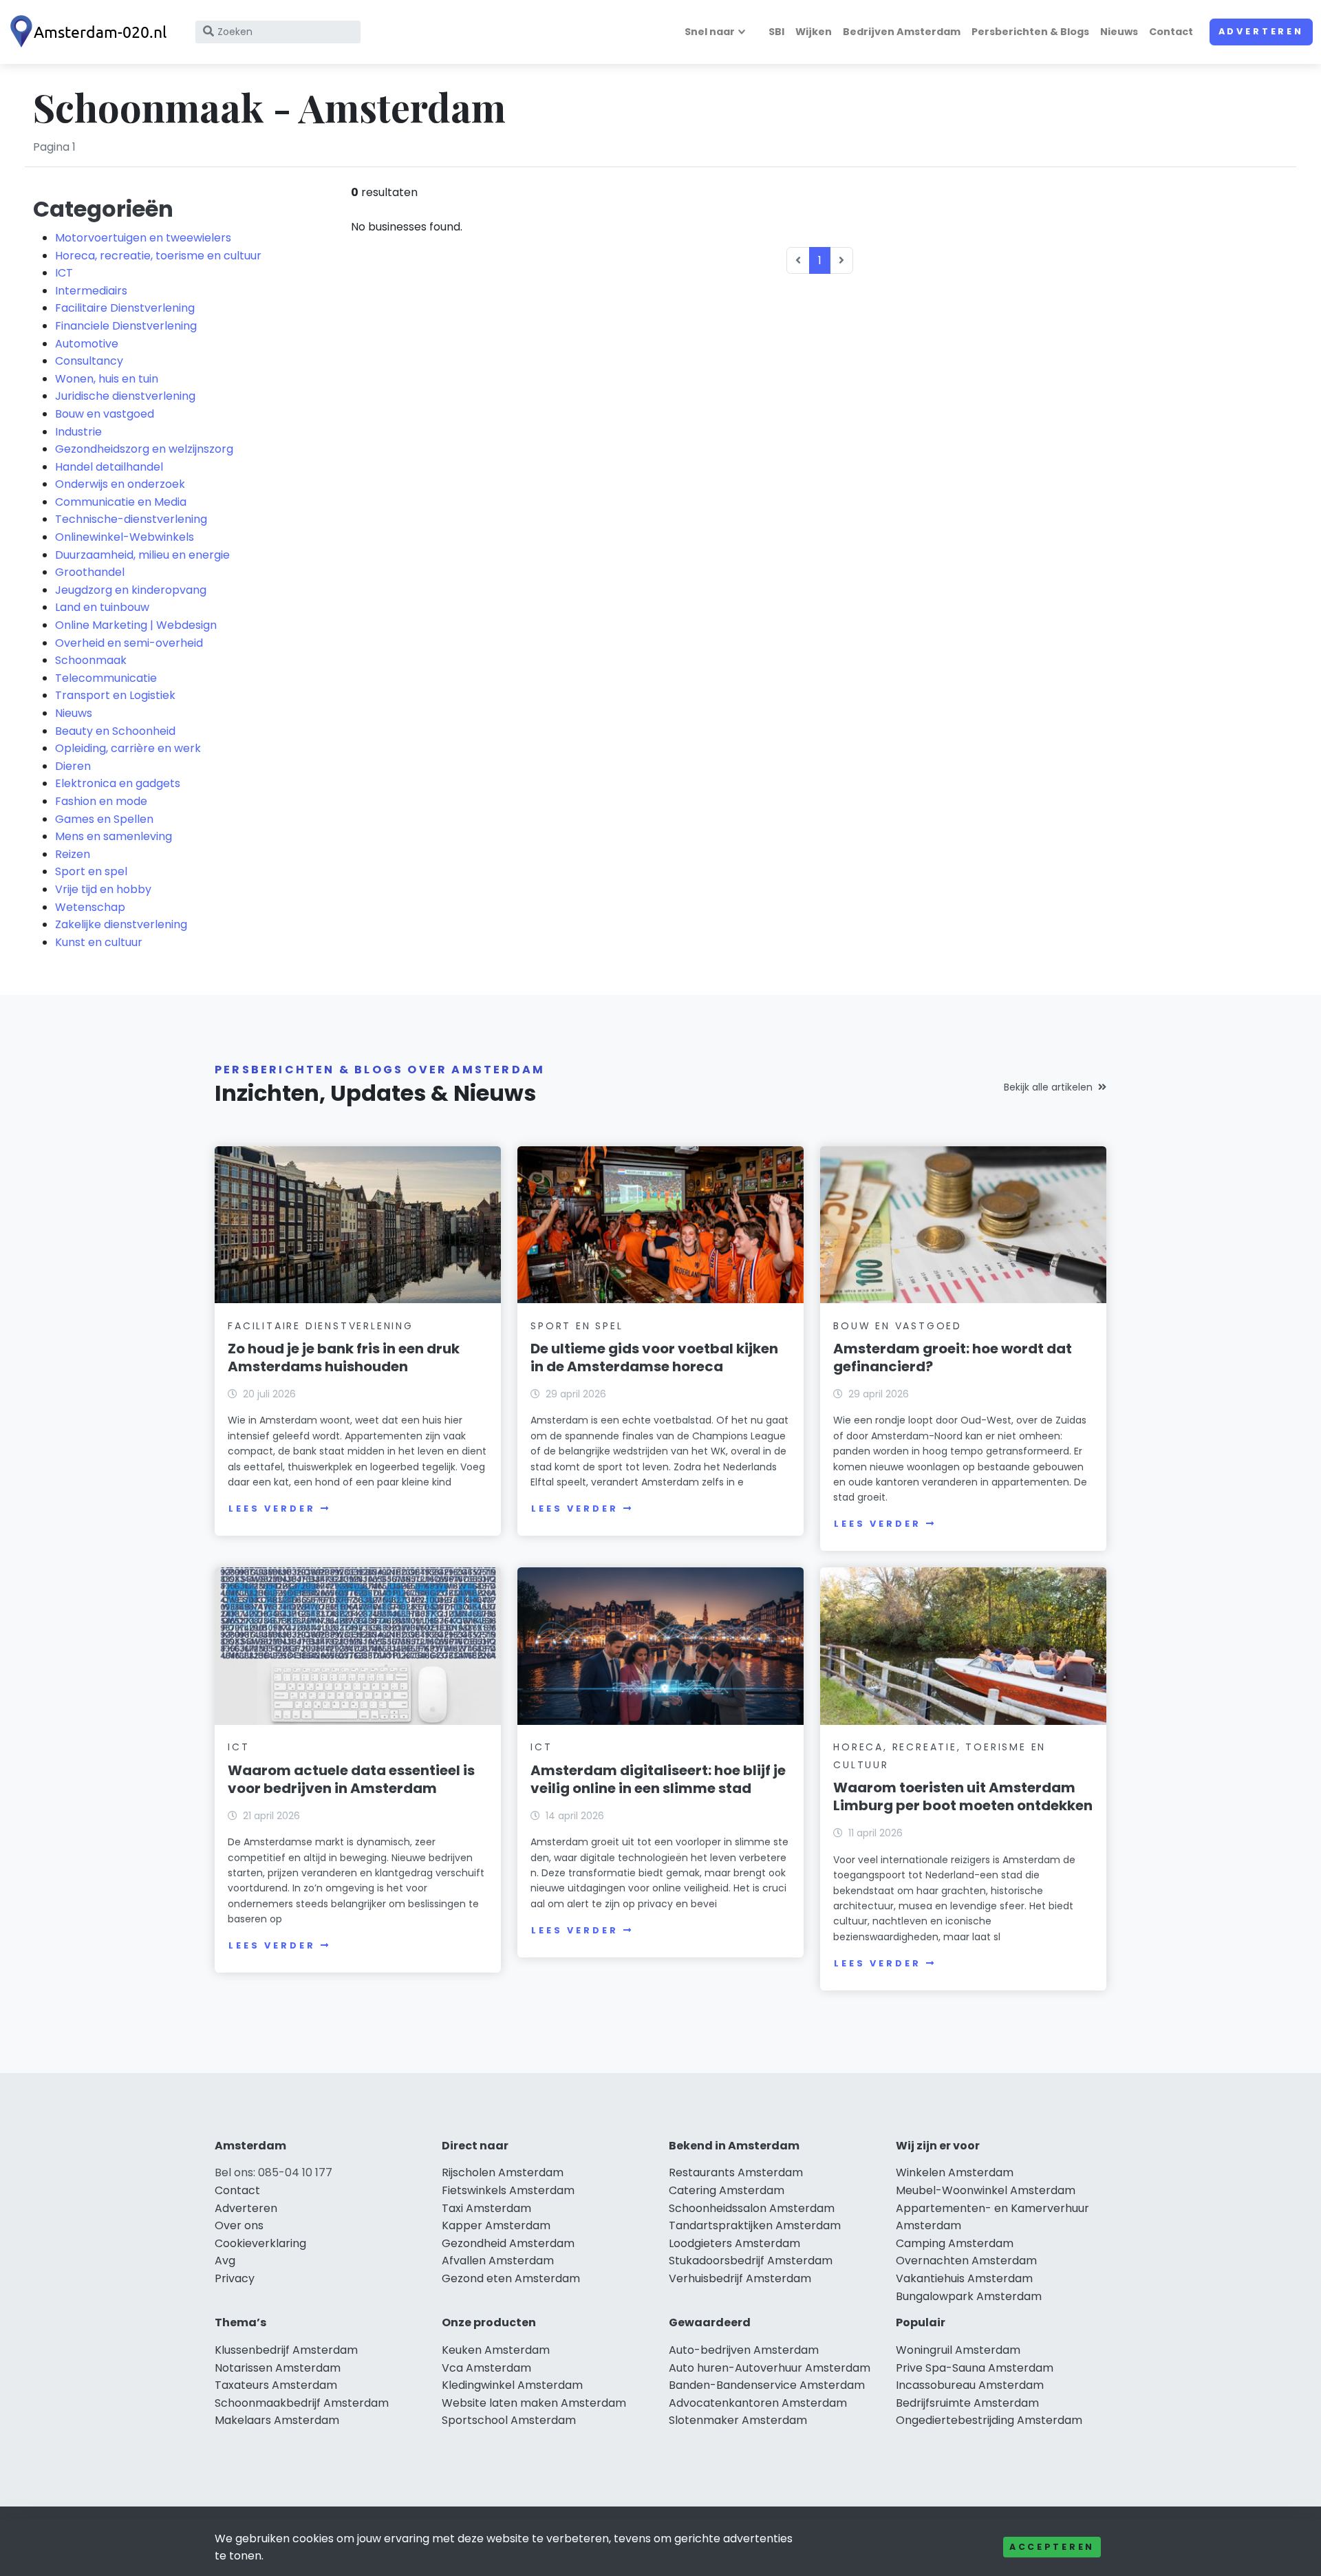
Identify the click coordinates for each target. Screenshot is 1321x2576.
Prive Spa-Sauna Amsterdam (975, 2368)
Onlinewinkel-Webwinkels (125, 537)
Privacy (235, 2278)
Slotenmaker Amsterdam (738, 2420)
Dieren (73, 766)
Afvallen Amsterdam (498, 2261)
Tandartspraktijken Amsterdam (755, 2225)
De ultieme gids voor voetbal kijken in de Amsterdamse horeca (654, 1357)
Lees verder (272, 1509)
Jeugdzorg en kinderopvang (131, 590)
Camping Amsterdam (955, 2243)
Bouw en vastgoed (105, 414)
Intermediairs (91, 291)
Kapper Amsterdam (496, 2225)
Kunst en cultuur (99, 942)
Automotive (87, 344)
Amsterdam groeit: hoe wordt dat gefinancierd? (953, 1357)
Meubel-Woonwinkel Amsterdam (986, 2190)
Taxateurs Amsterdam (276, 2385)
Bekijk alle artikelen (1048, 1087)
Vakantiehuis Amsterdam (964, 2278)
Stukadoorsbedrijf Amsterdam (751, 2261)
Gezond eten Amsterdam (511, 2278)
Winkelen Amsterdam (955, 2172)
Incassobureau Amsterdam (970, 2385)
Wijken (814, 32)
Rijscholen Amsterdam (503, 2172)
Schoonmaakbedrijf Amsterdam (302, 2403)
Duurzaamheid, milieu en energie (142, 555)
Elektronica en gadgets (118, 783)
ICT (64, 273)
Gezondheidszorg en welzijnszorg (144, 449)
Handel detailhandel (109, 467)
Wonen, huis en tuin (107, 379)
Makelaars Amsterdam (277, 2420)
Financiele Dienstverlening (126, 326)
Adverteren (1261, 31)
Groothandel (90, 572)
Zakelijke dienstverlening (121, 924)
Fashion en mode (101, 801)
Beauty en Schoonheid (115, 731)
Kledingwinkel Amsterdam (512, 2385)
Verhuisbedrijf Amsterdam (740, 2278)
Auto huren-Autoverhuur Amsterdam (770, 2368)
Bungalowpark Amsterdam (969, 2296)
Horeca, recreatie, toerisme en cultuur (158, 256)
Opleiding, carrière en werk (128, 748)
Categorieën (103, 209)
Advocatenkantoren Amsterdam (758, 2403)
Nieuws (1119, 32)
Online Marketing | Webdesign (136, 625)
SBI (776, 32)
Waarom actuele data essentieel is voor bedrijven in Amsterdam (351, 1779)
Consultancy (89, 361)
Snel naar (710, 32)
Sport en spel (91, 871)
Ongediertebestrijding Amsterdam (989, 2420)
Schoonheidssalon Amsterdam (752, 2208)
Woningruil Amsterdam (958, 2350)
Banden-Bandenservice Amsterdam (767, 2385)
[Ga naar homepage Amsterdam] (91, 32)
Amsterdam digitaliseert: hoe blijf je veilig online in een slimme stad (658, 1779)
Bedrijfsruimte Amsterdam (967, 2403)
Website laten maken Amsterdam (534, 2403)
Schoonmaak (91, 660)
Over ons (239, 2225)
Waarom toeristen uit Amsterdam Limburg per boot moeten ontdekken (963, 1796)
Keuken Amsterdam (496, 2350)
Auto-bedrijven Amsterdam (744, 2350)
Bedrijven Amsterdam (902, 32)
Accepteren (1052, 2547)
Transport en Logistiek (115, 695)
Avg (225, 2261)
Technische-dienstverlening (131, 519)
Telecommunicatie (106, 678)
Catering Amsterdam (727, 2190)
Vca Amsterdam (486, 2368)
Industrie (78, 432)
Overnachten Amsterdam (966, 2261)
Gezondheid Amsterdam (508, 2243)
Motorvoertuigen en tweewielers (143, 238)
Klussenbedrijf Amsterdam (286, 2350)
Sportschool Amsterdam (509, 2420)
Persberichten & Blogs (1030, 32)
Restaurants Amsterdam (736, 2172)
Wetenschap (90, 907)
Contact (1171, 32)
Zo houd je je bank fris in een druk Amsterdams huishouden (344, 1357)
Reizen (73, 854)
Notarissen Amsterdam (278, 2368)
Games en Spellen (104, 819)
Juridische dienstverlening (125, 396)
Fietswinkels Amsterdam (508, 2190)
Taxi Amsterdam (486, 2208)
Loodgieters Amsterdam (734, 2243)
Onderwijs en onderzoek (120, 484)
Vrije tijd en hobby (103, 889)
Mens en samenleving (114, 836)
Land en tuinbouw (102, 607)
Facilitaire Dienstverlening (125, 308)
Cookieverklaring (260, 2243)
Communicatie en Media (121, 502)
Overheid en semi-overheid (129, 643)
